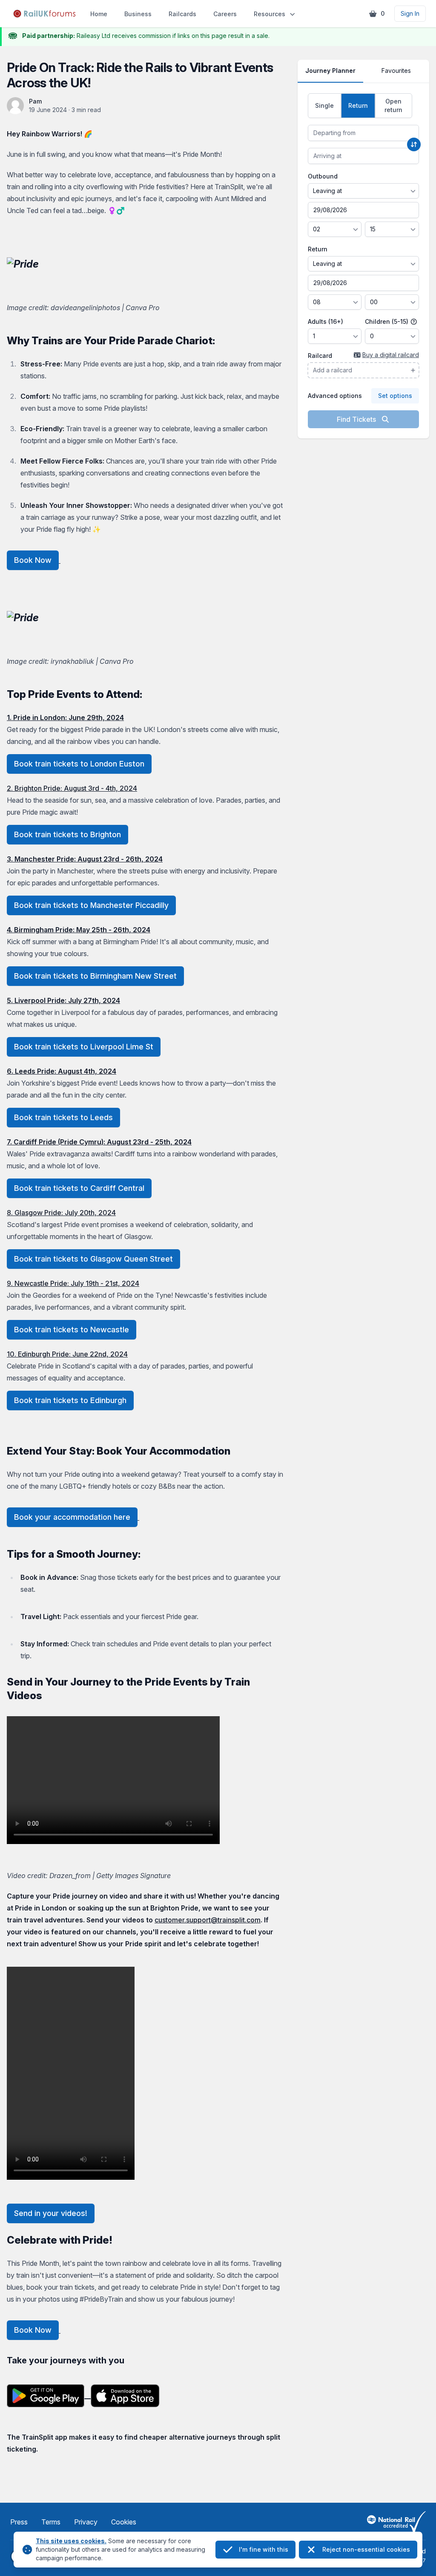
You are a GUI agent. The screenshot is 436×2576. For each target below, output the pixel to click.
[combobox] (363, 133)
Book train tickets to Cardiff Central (79, 1188)
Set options (395, 396)
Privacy (86, 2522)
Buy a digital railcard (391, 355)
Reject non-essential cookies (366, 2549)
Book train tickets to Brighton (67, 834)
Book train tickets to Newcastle (72, 1330)
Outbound (323, 176)
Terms (51, 2522)
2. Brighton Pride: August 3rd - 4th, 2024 (72, 788)
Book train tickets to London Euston (79, 764)
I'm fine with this (264, 2549)
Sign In (410, 13)
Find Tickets (357, 419)
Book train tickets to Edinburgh (70, 1400)
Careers (225, 14)
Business (138, 14)
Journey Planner (330, 71)
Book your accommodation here (72, 1517)
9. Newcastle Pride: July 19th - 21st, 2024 (73, 1283)
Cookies (124, 2522)
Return (318, 249)
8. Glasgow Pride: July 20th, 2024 (61, 1213)
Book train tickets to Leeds (63, 1117)
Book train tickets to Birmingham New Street (95, 976)
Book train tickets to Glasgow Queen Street (93, 1259)
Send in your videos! (51, 2213)
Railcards (182, 14)
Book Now (33, 560)
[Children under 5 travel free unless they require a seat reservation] (414, 322)
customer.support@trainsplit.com (208, 1920)
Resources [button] (270, 14)
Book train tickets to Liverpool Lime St (84, 1047)
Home (99, 14)
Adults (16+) (326, 321)
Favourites (396, 71)
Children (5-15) (387, 321)
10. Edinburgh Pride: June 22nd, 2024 (67, 1354)
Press (19, 2522)
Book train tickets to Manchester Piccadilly (91, 905)
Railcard (320, 356)
